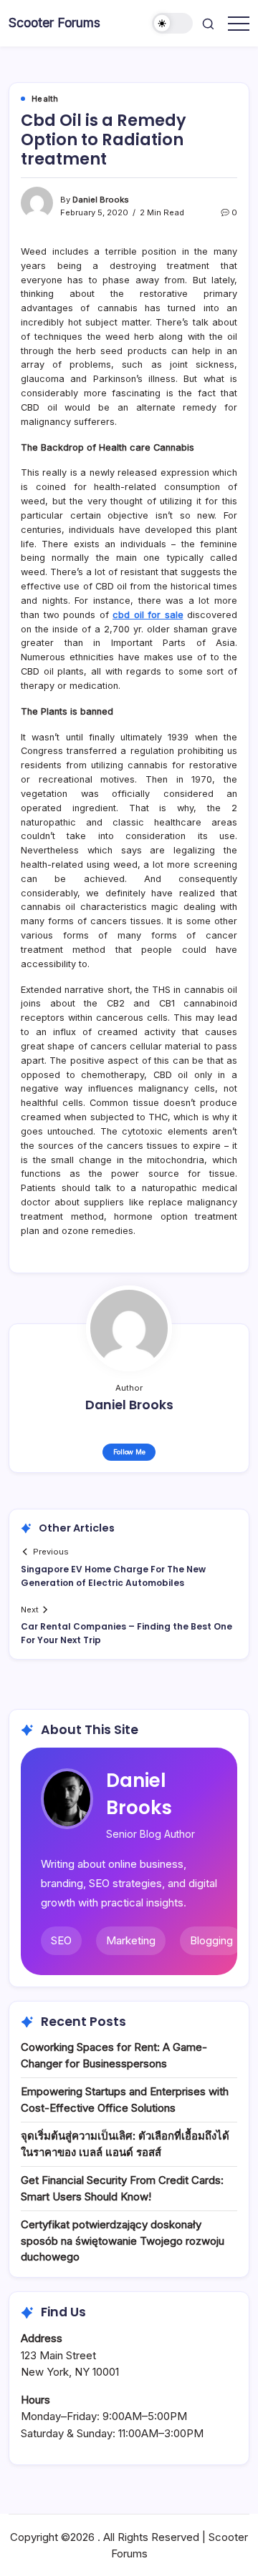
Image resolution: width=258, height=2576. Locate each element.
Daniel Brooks (101, 200)
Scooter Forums (54, 23)
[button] (173, 23)
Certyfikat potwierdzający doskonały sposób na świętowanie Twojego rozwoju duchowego (123, 2240)
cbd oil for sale (148, 615)
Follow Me (129, 1452)
